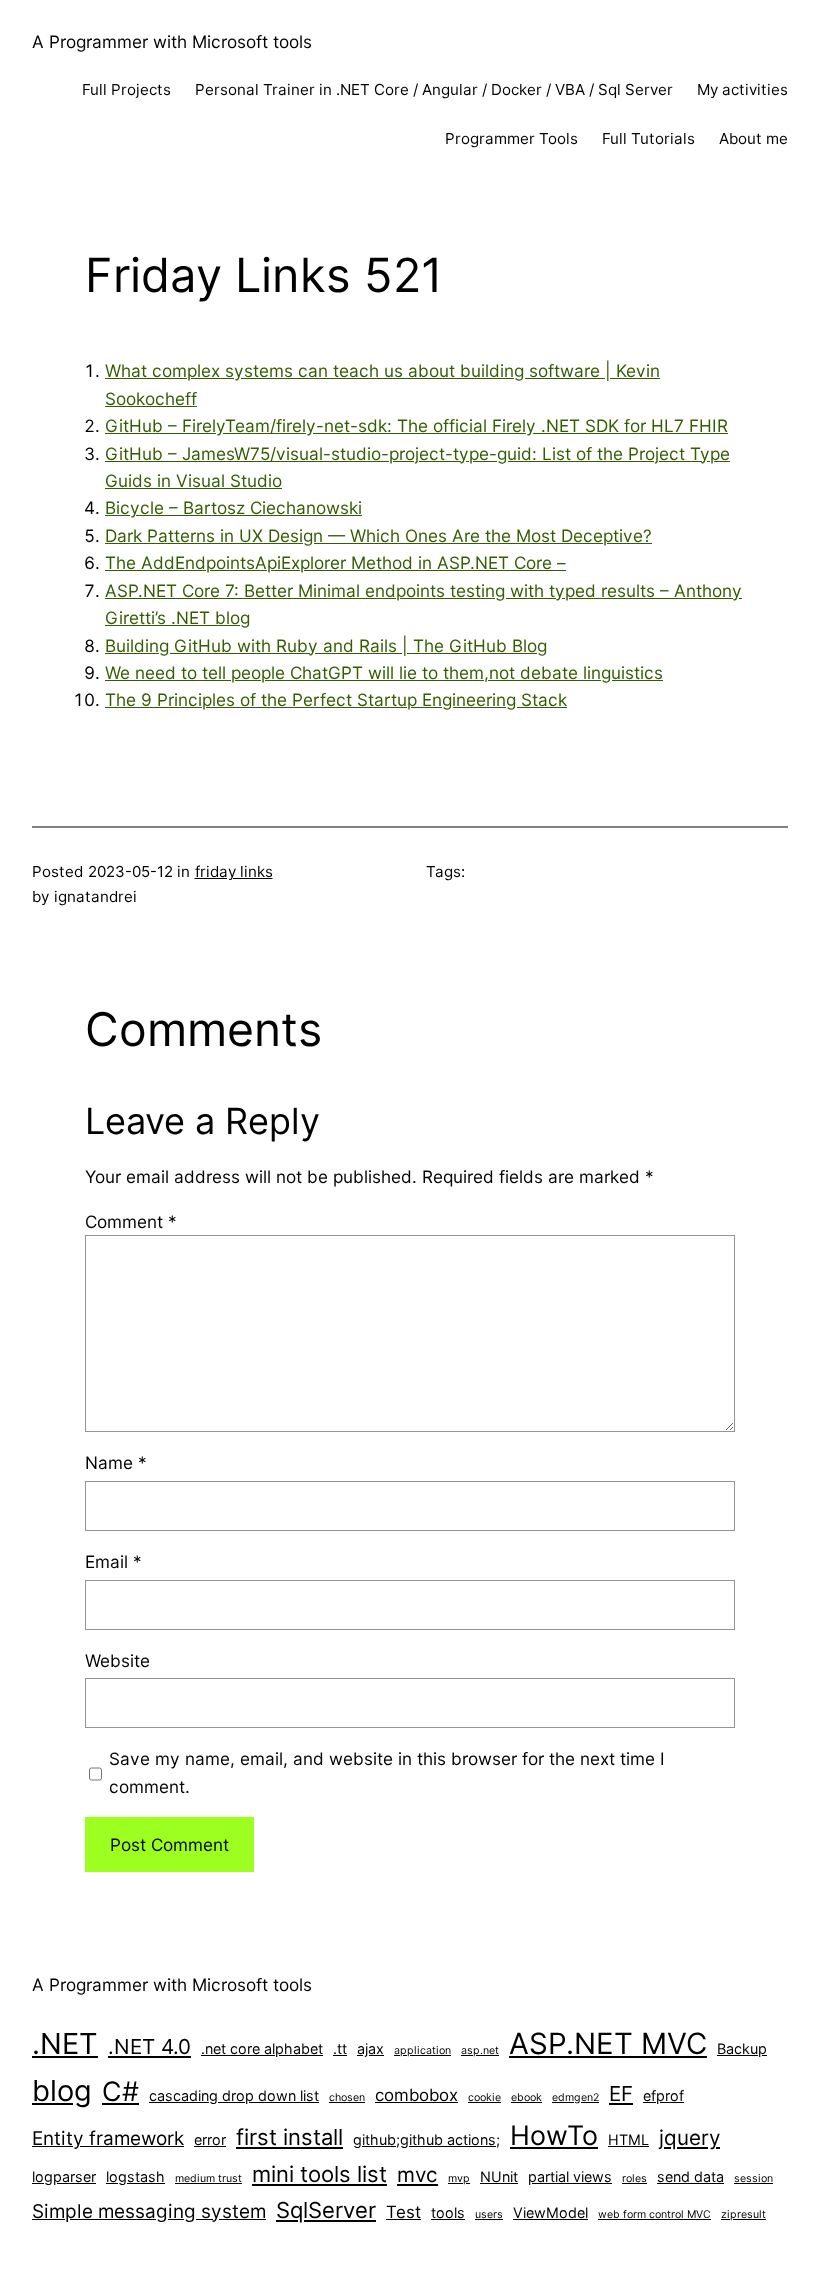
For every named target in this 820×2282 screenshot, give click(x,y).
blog (62, 2090)
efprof (663, 2095)
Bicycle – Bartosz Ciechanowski (233, 507)
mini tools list (319, 2174)
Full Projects (126, 89)
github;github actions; (426, 2139)
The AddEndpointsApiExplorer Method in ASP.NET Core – (335, 562)
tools (448, 2212)
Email (113, 1561)
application (422, 2050)
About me (753, 138)
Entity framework (108, 2138)
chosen (347, 2097)
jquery (689, 2137)
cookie (484, 2097)
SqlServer (326, 2210)
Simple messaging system (149, 2211)
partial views (570, 2176)
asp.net (480, 2050)
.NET (65, 2043)
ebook (526, 2097)
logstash (135, 2176)
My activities (742, 89)
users (489, 2214)
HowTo (554, 2135)
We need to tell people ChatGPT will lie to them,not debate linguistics (384, 672)
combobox (416, 2095)
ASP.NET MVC (608, 2043)
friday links (234, 871)
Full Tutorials (648, 138)
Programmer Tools (511, 138)
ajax (370, 2048)
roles (634, 2178)
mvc (417, 2174)
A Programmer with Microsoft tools (172, 41)
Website (117, 1660)
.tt (340, 2048)
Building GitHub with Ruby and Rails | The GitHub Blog (326, 645)
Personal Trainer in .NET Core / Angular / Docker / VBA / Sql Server (434, 89)
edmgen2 (575, 2097)
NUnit (499, 2176)
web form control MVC (654, 2214)
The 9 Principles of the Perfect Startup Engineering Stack (336, 699)
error (210, 2139)
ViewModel (550, 2212)
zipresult (743, 2214)
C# (120, 2091)
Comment (131, 1221)
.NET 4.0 (149, 2046)
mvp (459, 2178)
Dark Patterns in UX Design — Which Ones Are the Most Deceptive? (378, 535)
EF (621, 2093)
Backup (742, 2048)
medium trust (208, 2178)
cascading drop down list (234, 2095)
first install (289, 2137)
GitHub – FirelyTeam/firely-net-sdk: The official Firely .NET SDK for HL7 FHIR (416, 425)
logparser (64, 2176)
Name (116, 1462)
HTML (628, 2139)
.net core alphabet (262, 2048)
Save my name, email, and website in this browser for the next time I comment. (387, 1772)
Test (403, 2212)
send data (690, 2176)
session (753, 2178)
